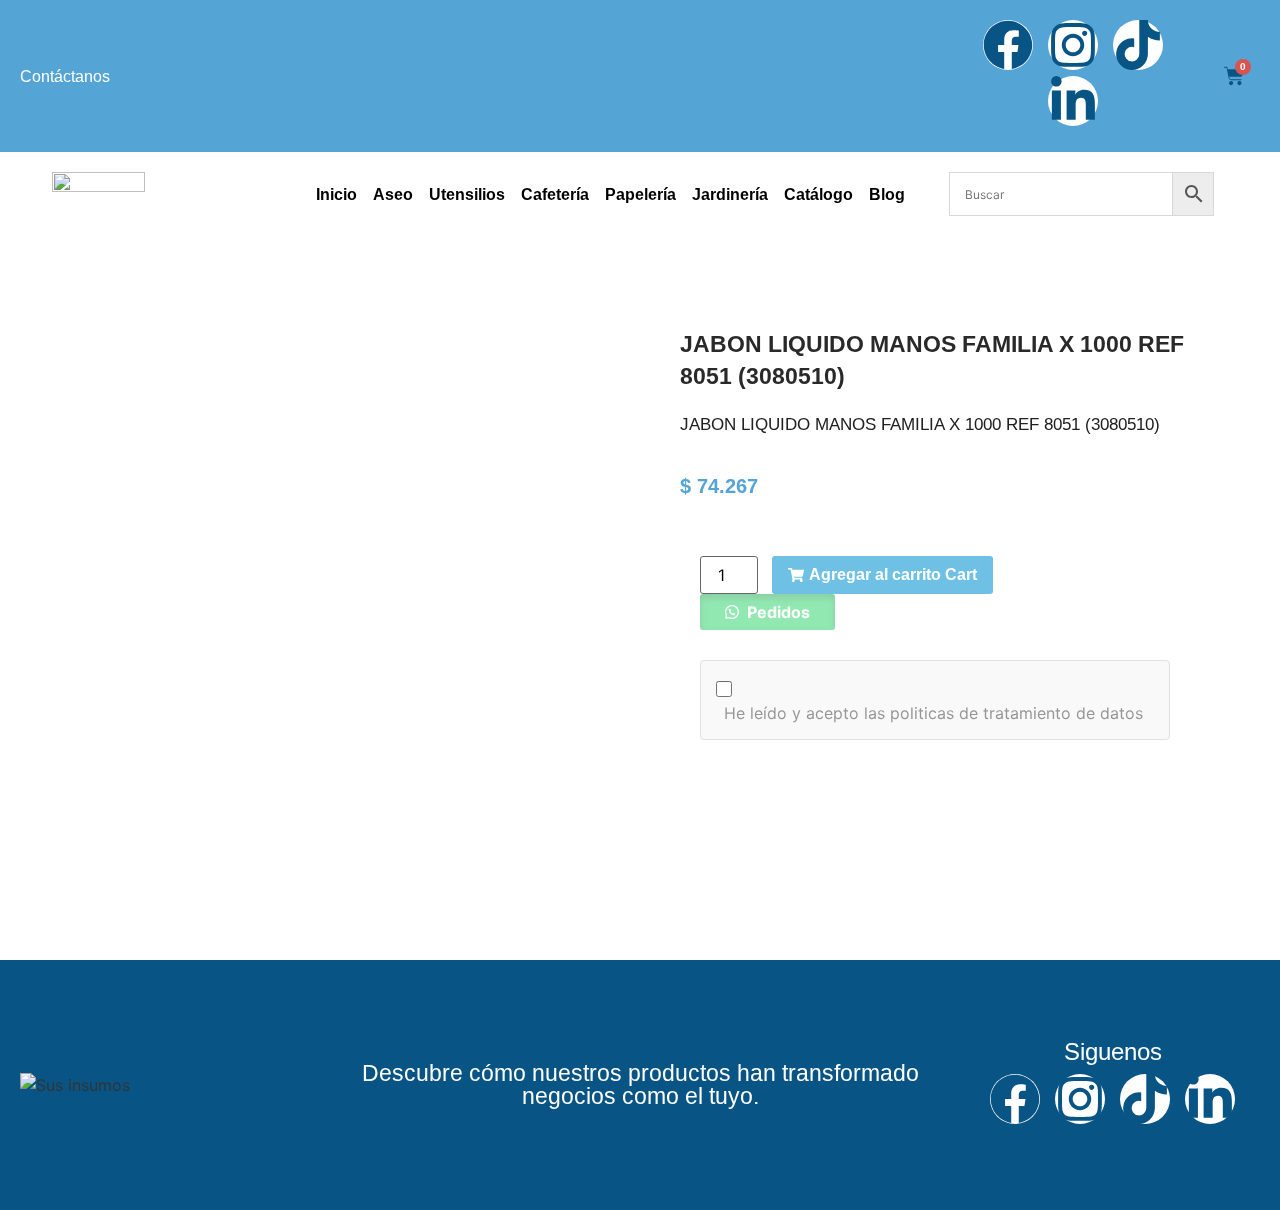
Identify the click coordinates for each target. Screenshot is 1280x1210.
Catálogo (818, 194)
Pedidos (776, 612)
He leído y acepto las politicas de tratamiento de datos (933, 713)
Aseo (393, 194)
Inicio (336, 194)
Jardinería (730, 194)
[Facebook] (1008, 45)
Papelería (640, 194)
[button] (767, 612)
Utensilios (467, 194)
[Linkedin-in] (1073, 101)
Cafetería (555, 194)
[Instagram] (1073, 45)
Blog (887, 194)
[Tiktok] (1138, 45)
